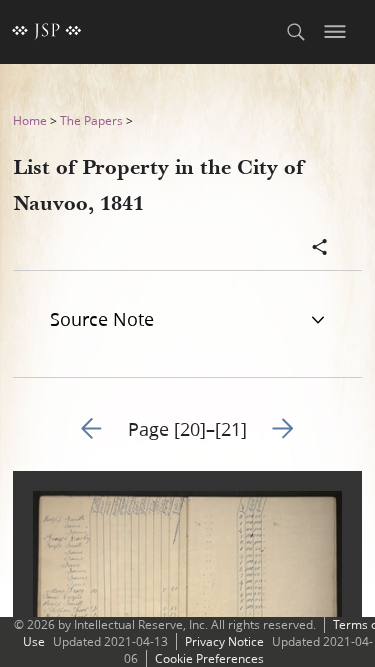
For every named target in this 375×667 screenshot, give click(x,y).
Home (30, 120)
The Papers (91, 120)
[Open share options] (320, 249)
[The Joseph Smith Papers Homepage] (47, 32)
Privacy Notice (224, 641)
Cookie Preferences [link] (209, 658)
